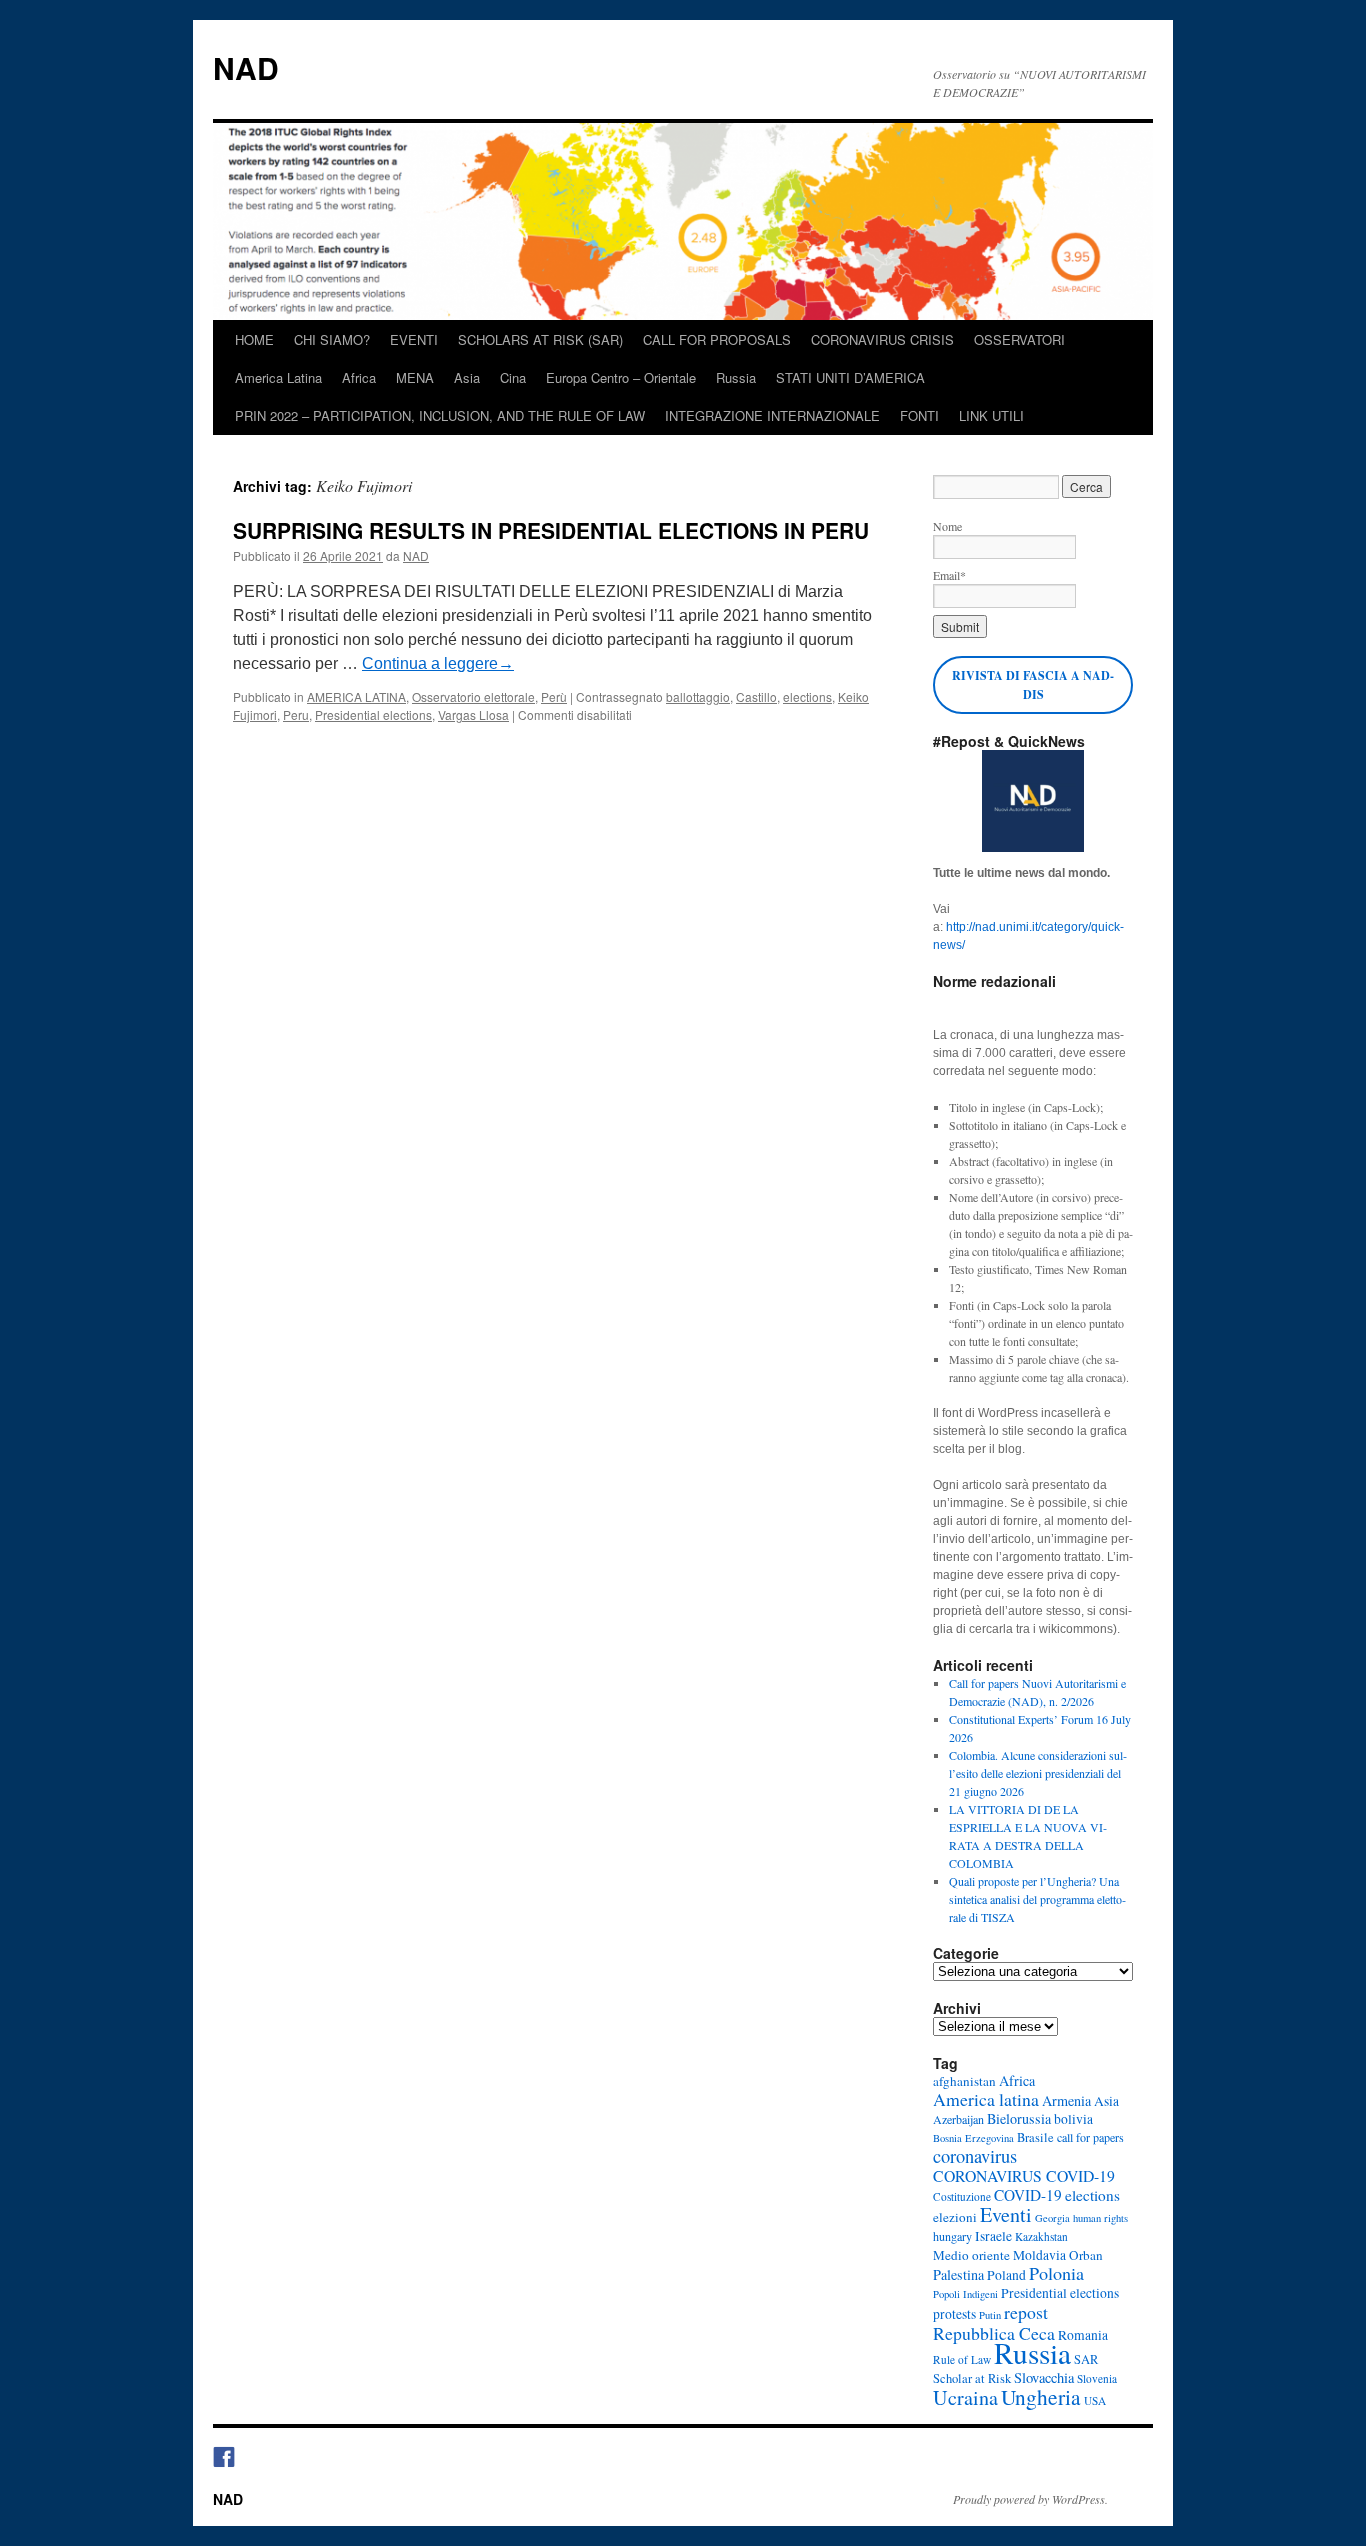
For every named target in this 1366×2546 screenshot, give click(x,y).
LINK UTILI (991, 415)
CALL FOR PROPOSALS (717, 339)
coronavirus (975, 2156)
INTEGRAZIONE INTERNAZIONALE (772, 415)
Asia (467, 377)
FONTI (919, 415)
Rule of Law (962, 2359)
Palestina (958, 2274)
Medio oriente (971, 2255)
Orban (1086, 2255)
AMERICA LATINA (356, 696)
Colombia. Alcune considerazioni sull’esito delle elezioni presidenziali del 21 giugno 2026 (1038, 1773)
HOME (254, 339)
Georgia (1052, 2218)
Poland (1006, 2275)
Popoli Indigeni (965, 2294)
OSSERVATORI (1019, 339)
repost (1026, 2312)
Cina (513, 377)
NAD (246, 67)
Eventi (1006, 2214)
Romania (1083, 2335)
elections (807, 696)
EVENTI (414, 339)
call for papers (1090, 2137)
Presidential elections (373, 714)
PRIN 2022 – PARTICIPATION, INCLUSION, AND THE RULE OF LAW (440, 415)
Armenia (1066, 2100)
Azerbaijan (958, 2119)
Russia (736, 377)
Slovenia (1097, 2378)
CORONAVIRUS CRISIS (882, 339)
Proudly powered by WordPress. (1030, 2499)
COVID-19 (1028, 2195)
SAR (1086, 2359)
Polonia (1056, 2273)
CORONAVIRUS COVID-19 (1024, 2175)
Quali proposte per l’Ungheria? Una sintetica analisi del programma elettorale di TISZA (1037, 1899)
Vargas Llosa (473, 714)
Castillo (756, 696)
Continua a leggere (438, 663)
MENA (415, 377)
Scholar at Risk (972, 2378)
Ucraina (965, 2397)
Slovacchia (1044, 2377)
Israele (993, 2236)
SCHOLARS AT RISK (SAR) (540, 339)
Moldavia (1039, 2255)
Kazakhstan (1041, 2236)
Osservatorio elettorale (473, 696)
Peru (296, 714)
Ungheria (1041, 2396)
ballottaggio (698, 696)
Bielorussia (1019, 2118)
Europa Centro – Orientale (621, 377)
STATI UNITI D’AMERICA (850, 377)
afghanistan (964, 2081)
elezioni (955, 2217)
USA (1095, 2400)
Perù (554, 696)
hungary (952, 2236)
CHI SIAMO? (332, 339)
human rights (1100, 2218)
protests (954, 2314)
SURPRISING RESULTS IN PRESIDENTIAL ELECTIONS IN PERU (551, 530)
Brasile (1035, 2137)
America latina (986, 2099)
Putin (990, 2315)
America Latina (278, 377)
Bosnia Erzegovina (973, 2138)
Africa (359, 377)
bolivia (1073, 2119)
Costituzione (962, 2196)
